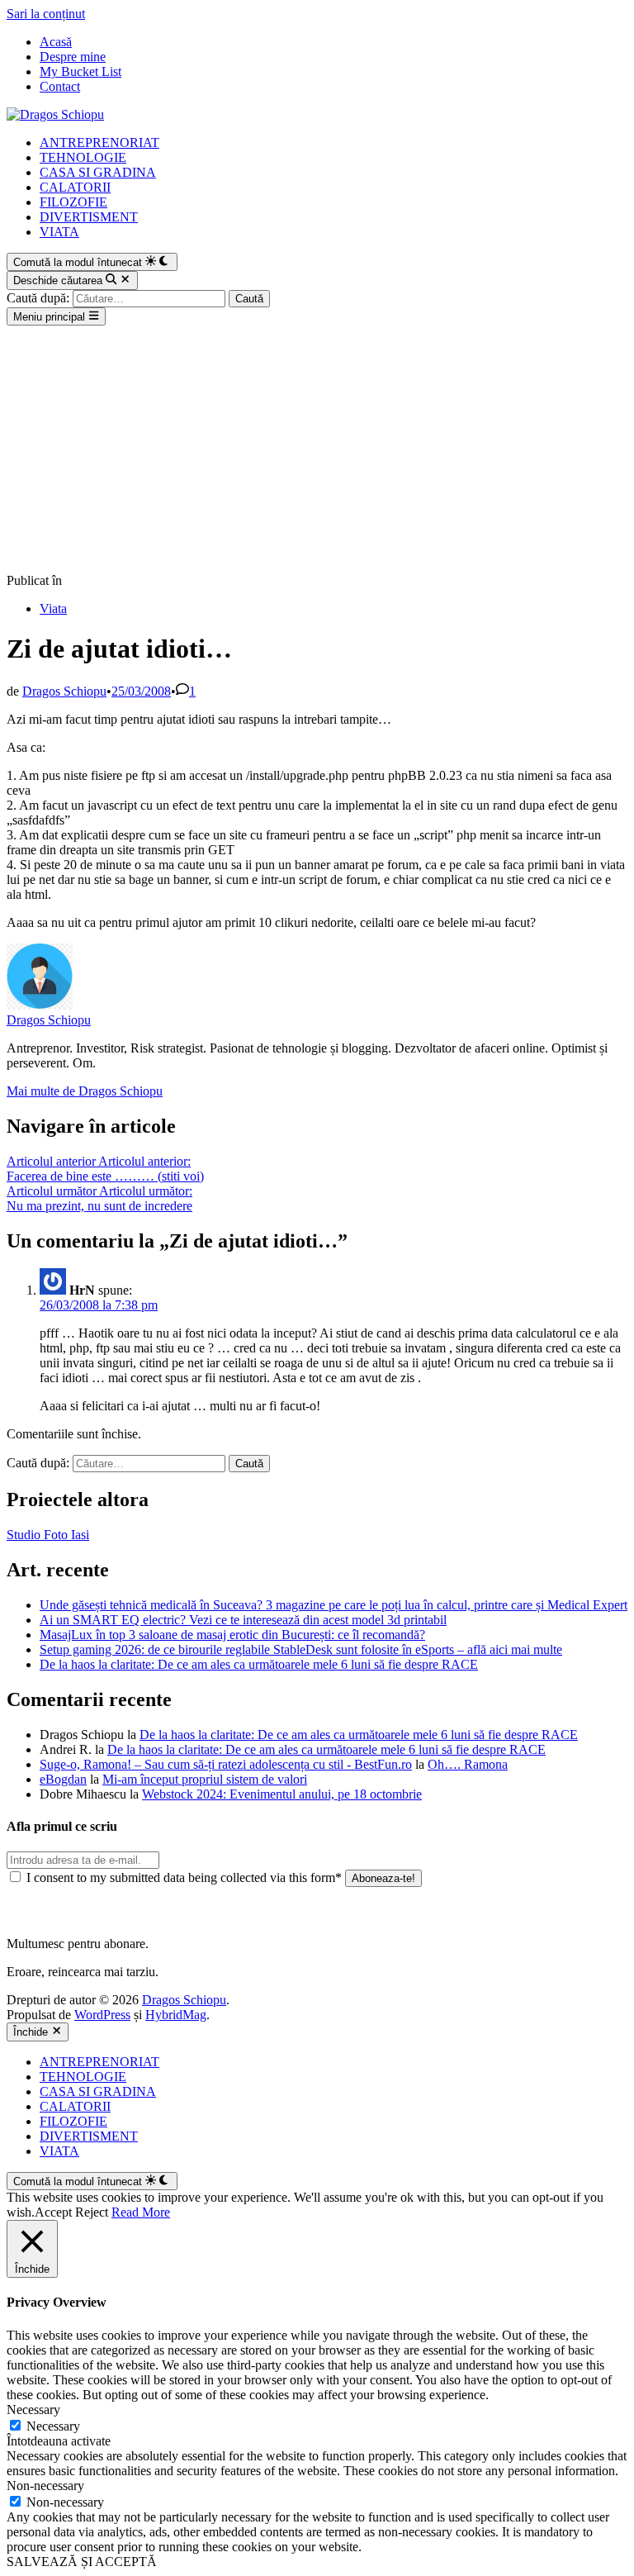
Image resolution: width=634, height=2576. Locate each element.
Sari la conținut (46, 14)
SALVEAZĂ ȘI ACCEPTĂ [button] (82, 2562)
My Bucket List (80, 71)
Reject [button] (92, 2212)
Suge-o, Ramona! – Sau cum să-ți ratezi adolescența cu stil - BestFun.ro (226, 1764)
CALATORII (75, 187)
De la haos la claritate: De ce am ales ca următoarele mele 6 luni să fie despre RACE (259, 1664)
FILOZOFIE (73, 202)
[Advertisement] (317, 449)
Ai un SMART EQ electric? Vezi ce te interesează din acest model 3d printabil (243, 1620)
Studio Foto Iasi (48, 1535)
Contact (60, 86)
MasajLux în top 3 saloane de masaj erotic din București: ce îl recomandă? (232, 1635)
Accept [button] (53, 2212)
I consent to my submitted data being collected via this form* (184, 1877)
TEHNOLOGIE (83, 157)
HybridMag (176, 2015)
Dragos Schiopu (64, 691)
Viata (53, 608)
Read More (141, 2212)
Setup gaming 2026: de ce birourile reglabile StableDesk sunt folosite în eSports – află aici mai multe (301, 1649)
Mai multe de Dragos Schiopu (85, 1091)
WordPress (102, 2015)
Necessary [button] (33, 2410)
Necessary (53, 2426)
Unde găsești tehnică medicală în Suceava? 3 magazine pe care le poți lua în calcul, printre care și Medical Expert (334, 1605)
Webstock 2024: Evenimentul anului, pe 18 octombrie (282, 1794)
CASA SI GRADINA (98, 172)
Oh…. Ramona (468, 1764)
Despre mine (73, 57)
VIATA (59, 232)
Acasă (56, 42)
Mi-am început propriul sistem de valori (205, 1779)
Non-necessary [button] (45, 2486)
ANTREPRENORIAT (99, 143)
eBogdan (63, 1779)
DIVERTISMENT (89, 217)
